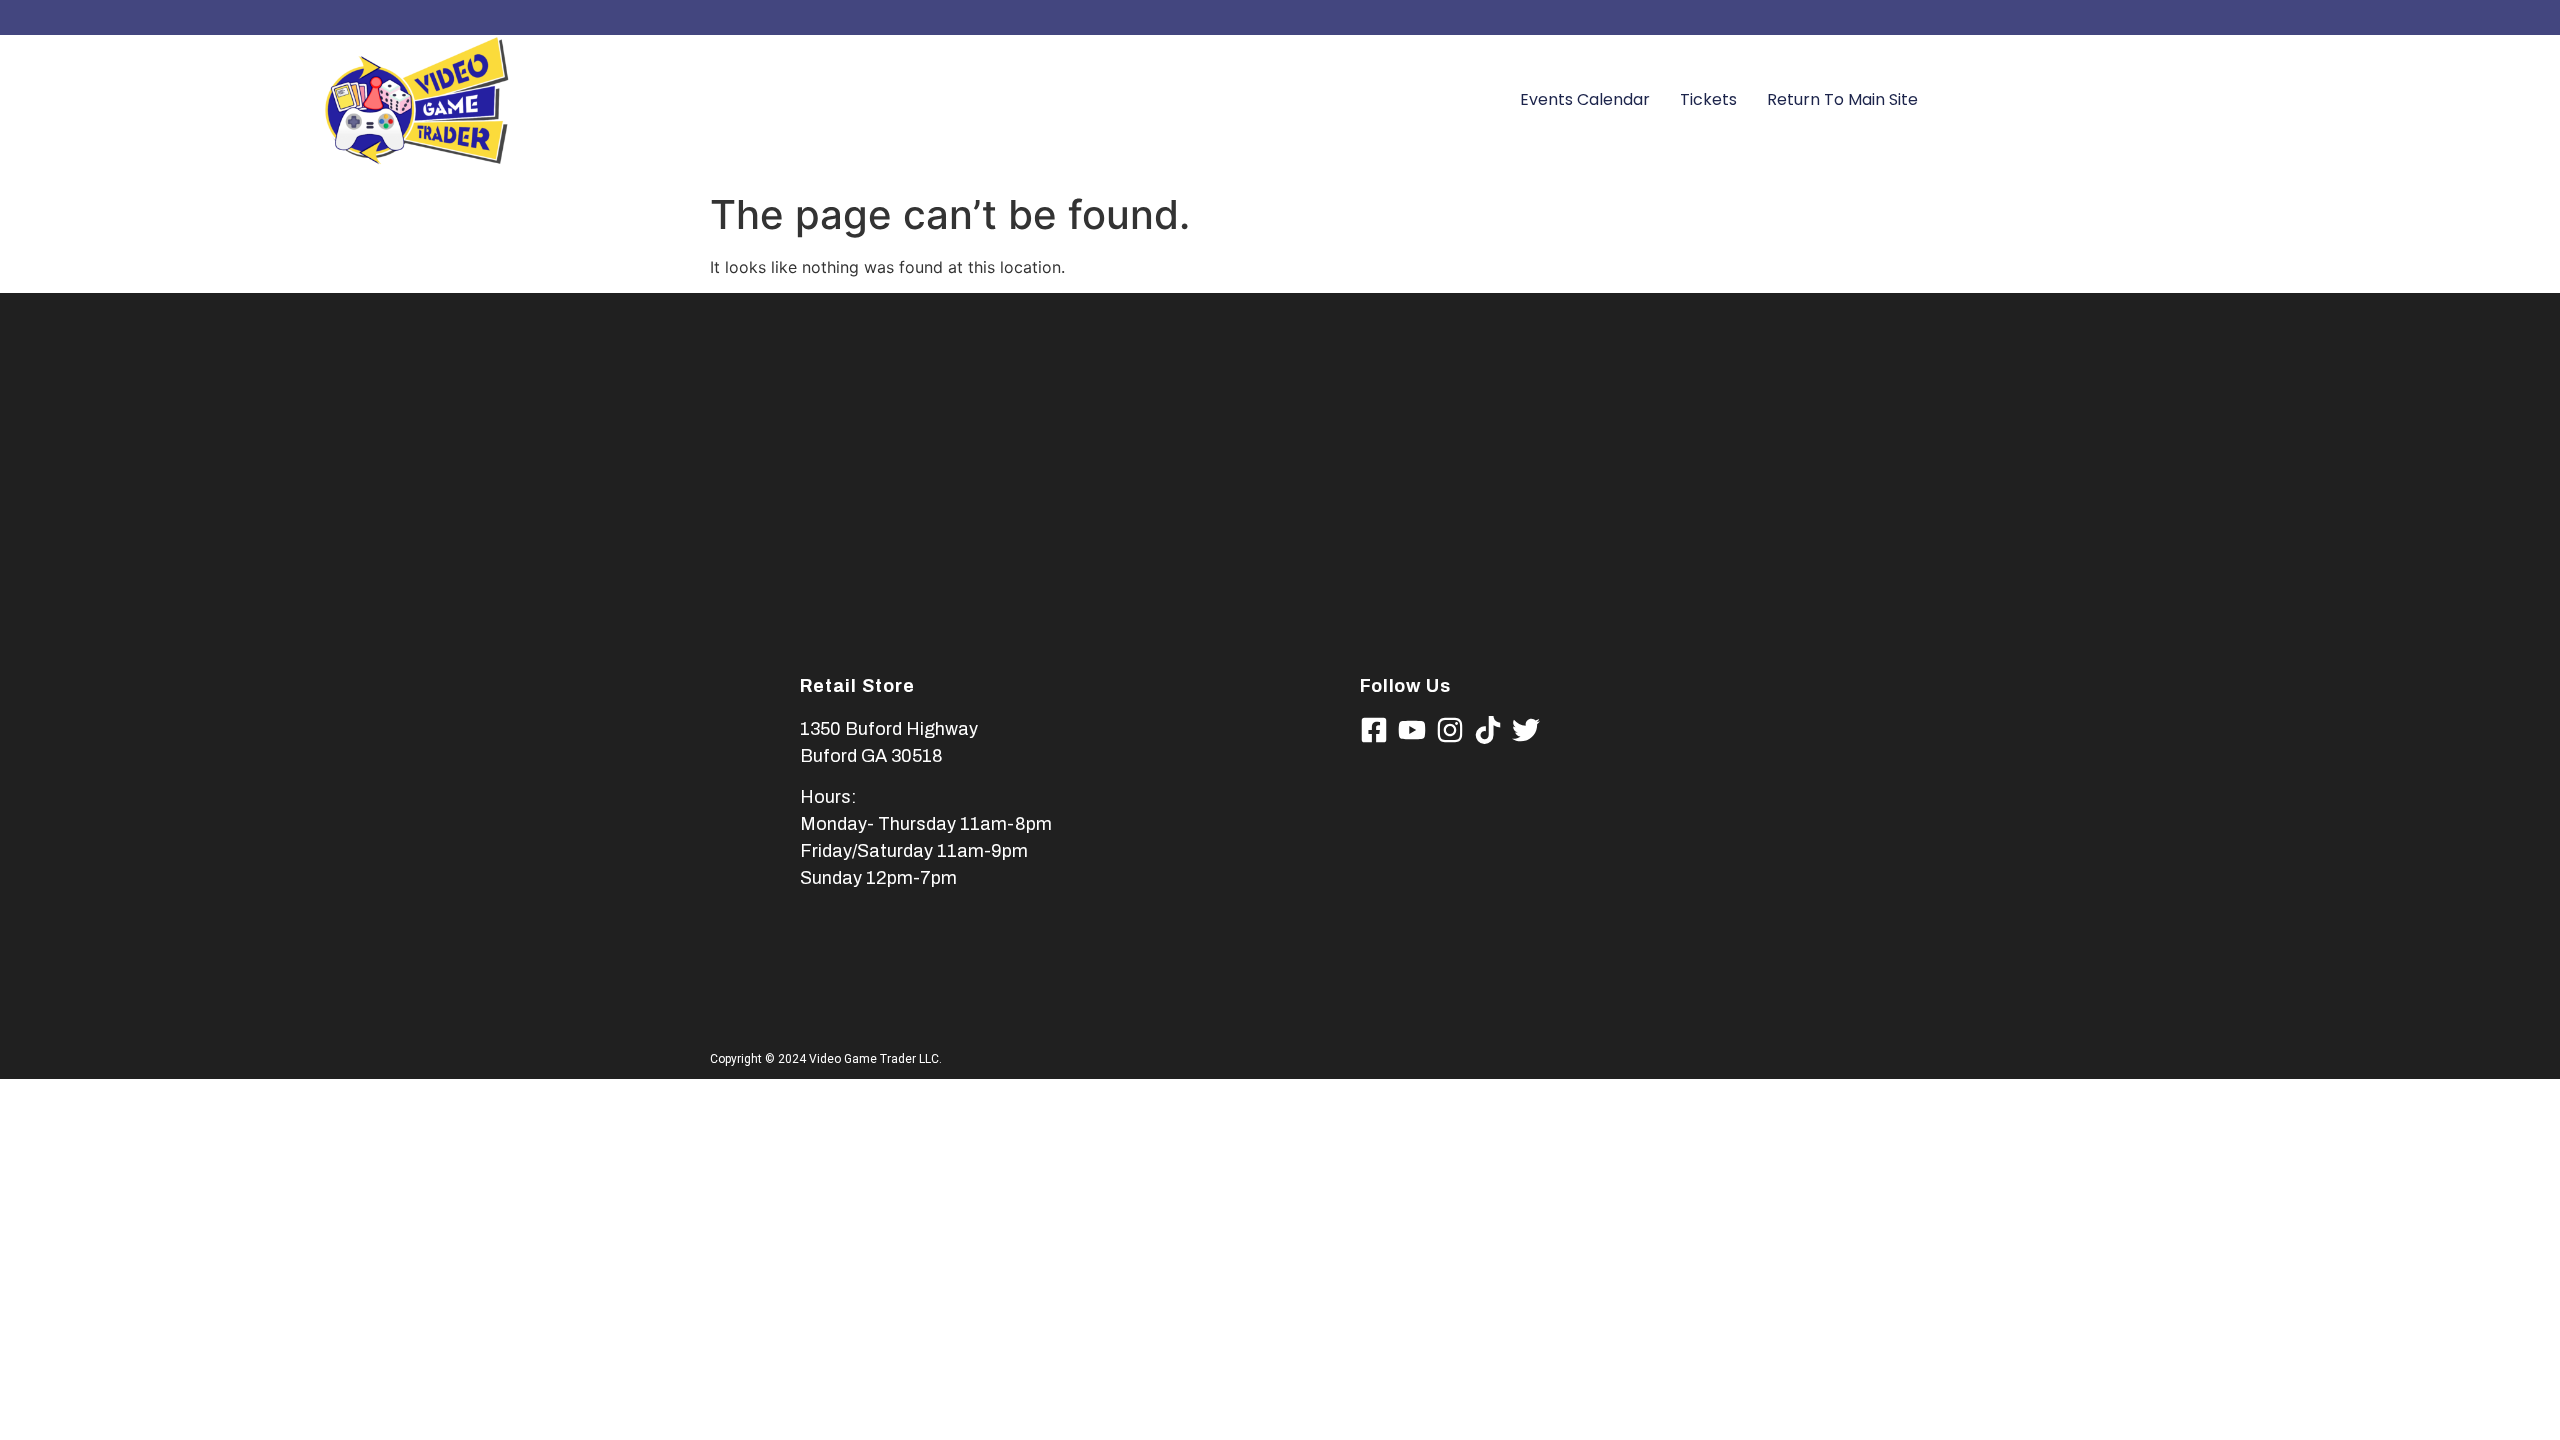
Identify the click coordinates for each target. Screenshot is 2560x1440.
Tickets (1708, 99)
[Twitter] (1526, 730)
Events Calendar (1585, 99)
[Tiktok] (1488, 730)
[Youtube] (1412, 730)
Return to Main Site (1842, 99)
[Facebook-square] (1374, 730)
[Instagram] (1450, 730)
